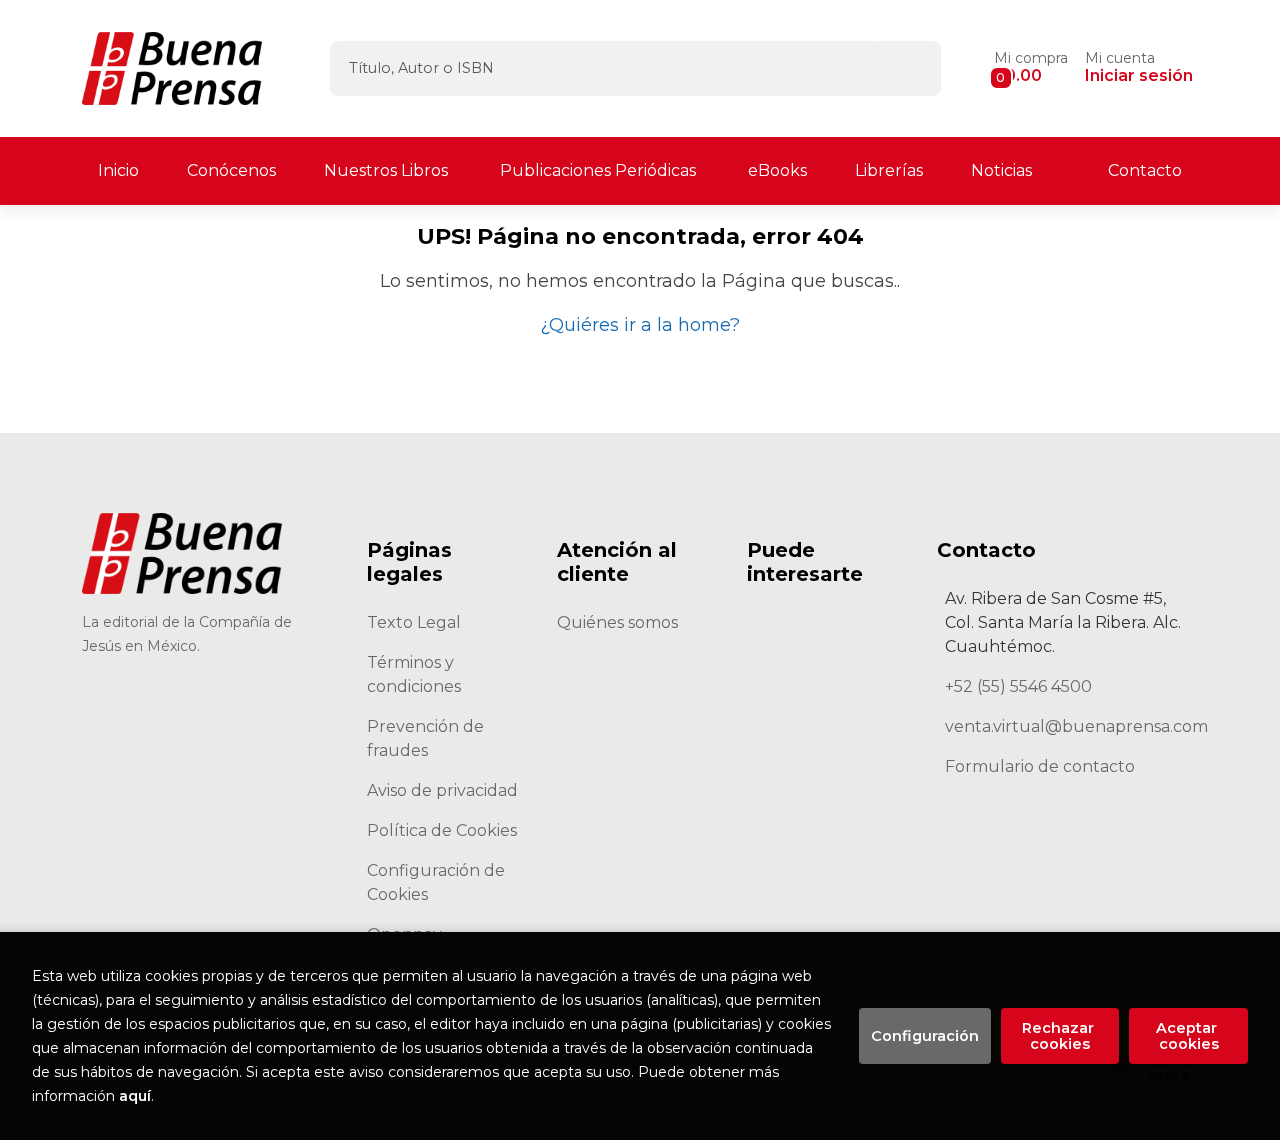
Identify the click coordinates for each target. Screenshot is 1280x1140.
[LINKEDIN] (157, 749)
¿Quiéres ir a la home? (640, 325)
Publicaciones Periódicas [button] (598, 170)
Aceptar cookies (1188, 1036)
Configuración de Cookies (436, 882)
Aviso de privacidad (442, 790)
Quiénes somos (617, 622)
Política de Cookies (442, 830)
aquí (135, 1096)
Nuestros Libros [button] (386, 170)
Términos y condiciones (414, 674)
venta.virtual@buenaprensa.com (1076, 726)
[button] (1031, 68)
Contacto (1145, 170)
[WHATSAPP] (104, 749)
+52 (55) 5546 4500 (1018, 686)
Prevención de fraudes (425, 738)
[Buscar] (908, 68)
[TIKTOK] (210, 696)
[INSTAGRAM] (263, 696)
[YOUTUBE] (316, 696)
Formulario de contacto (1040, 766)
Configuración (925, 1036)
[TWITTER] (157, 696)
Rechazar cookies (1060, 1036)
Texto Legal (414, 622)
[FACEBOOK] (104, 696)
